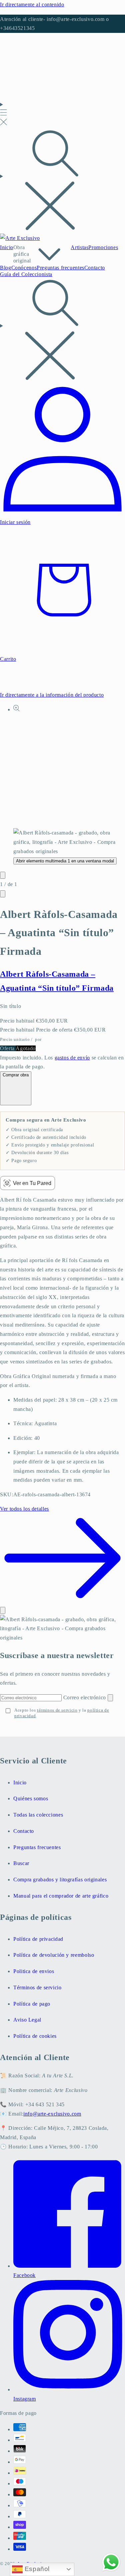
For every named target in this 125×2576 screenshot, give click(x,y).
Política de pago (32, 2004)
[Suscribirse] (110, 1698)
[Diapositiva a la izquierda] (3, 875)
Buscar (21, 1863)
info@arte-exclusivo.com (52, 2114)
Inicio (20, 1783)
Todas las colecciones (38, 1815)
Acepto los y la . (62, 1713)
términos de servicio (57, 1710)
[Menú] (3, 114)
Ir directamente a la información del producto (52, 695)
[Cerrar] (3, 1610)
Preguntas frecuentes (37, 1847)
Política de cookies (35, 2036)
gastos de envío (72, 1058)
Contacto (24, 1831)
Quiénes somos (31, 1798)
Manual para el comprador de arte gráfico (61, 1896)
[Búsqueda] (62, 181)
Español (36, 2569)
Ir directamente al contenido (32, 4)
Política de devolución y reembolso (54, 1955)
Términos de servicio (37, 1987)
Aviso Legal (27, 2020)
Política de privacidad (38, 1939)
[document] (62, 1629)
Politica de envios (34, 1971)
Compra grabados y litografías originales (60, 1880)
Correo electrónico (85, 1697)
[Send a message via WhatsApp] (111, 2562)
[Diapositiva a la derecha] (3, 894)
